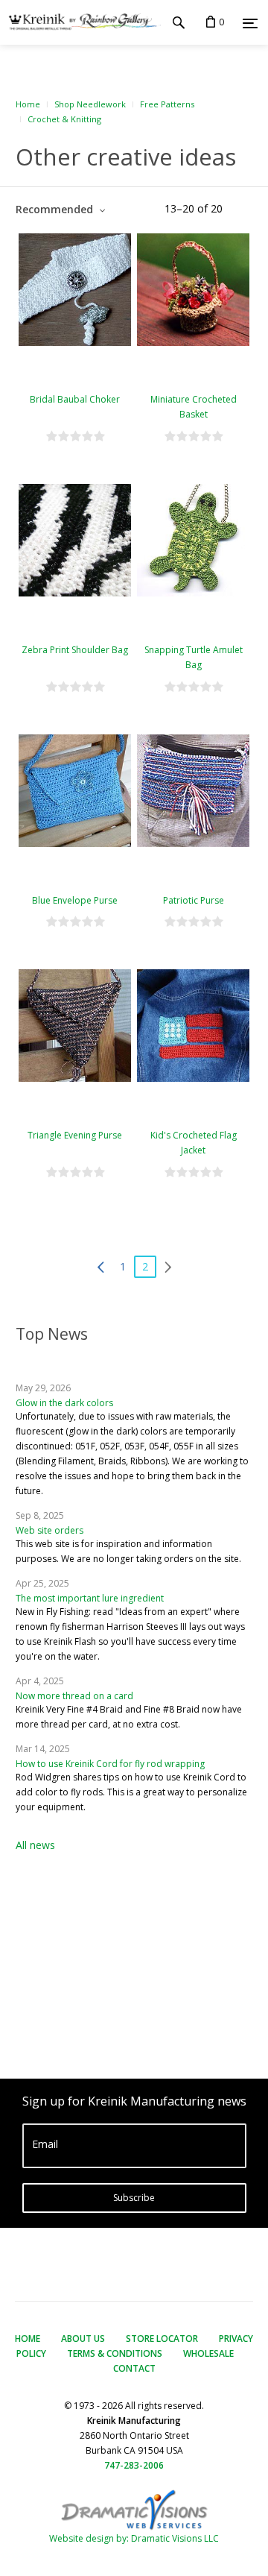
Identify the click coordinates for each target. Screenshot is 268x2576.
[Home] (80, 22)
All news (35, 1845)
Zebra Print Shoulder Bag (75, 650)
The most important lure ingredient (90, 1598)
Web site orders (50, 1530)
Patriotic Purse (194, 900)
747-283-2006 (134, 2465)
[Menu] (250, 23)
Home (28, 104)
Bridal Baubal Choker (75, 399)
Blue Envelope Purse (75, 900)
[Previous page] (100, 1267)
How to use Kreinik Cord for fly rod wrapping (110, 1764)
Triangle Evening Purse (75, 1135)
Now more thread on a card (74, 1696)
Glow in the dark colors (64, 1403)
